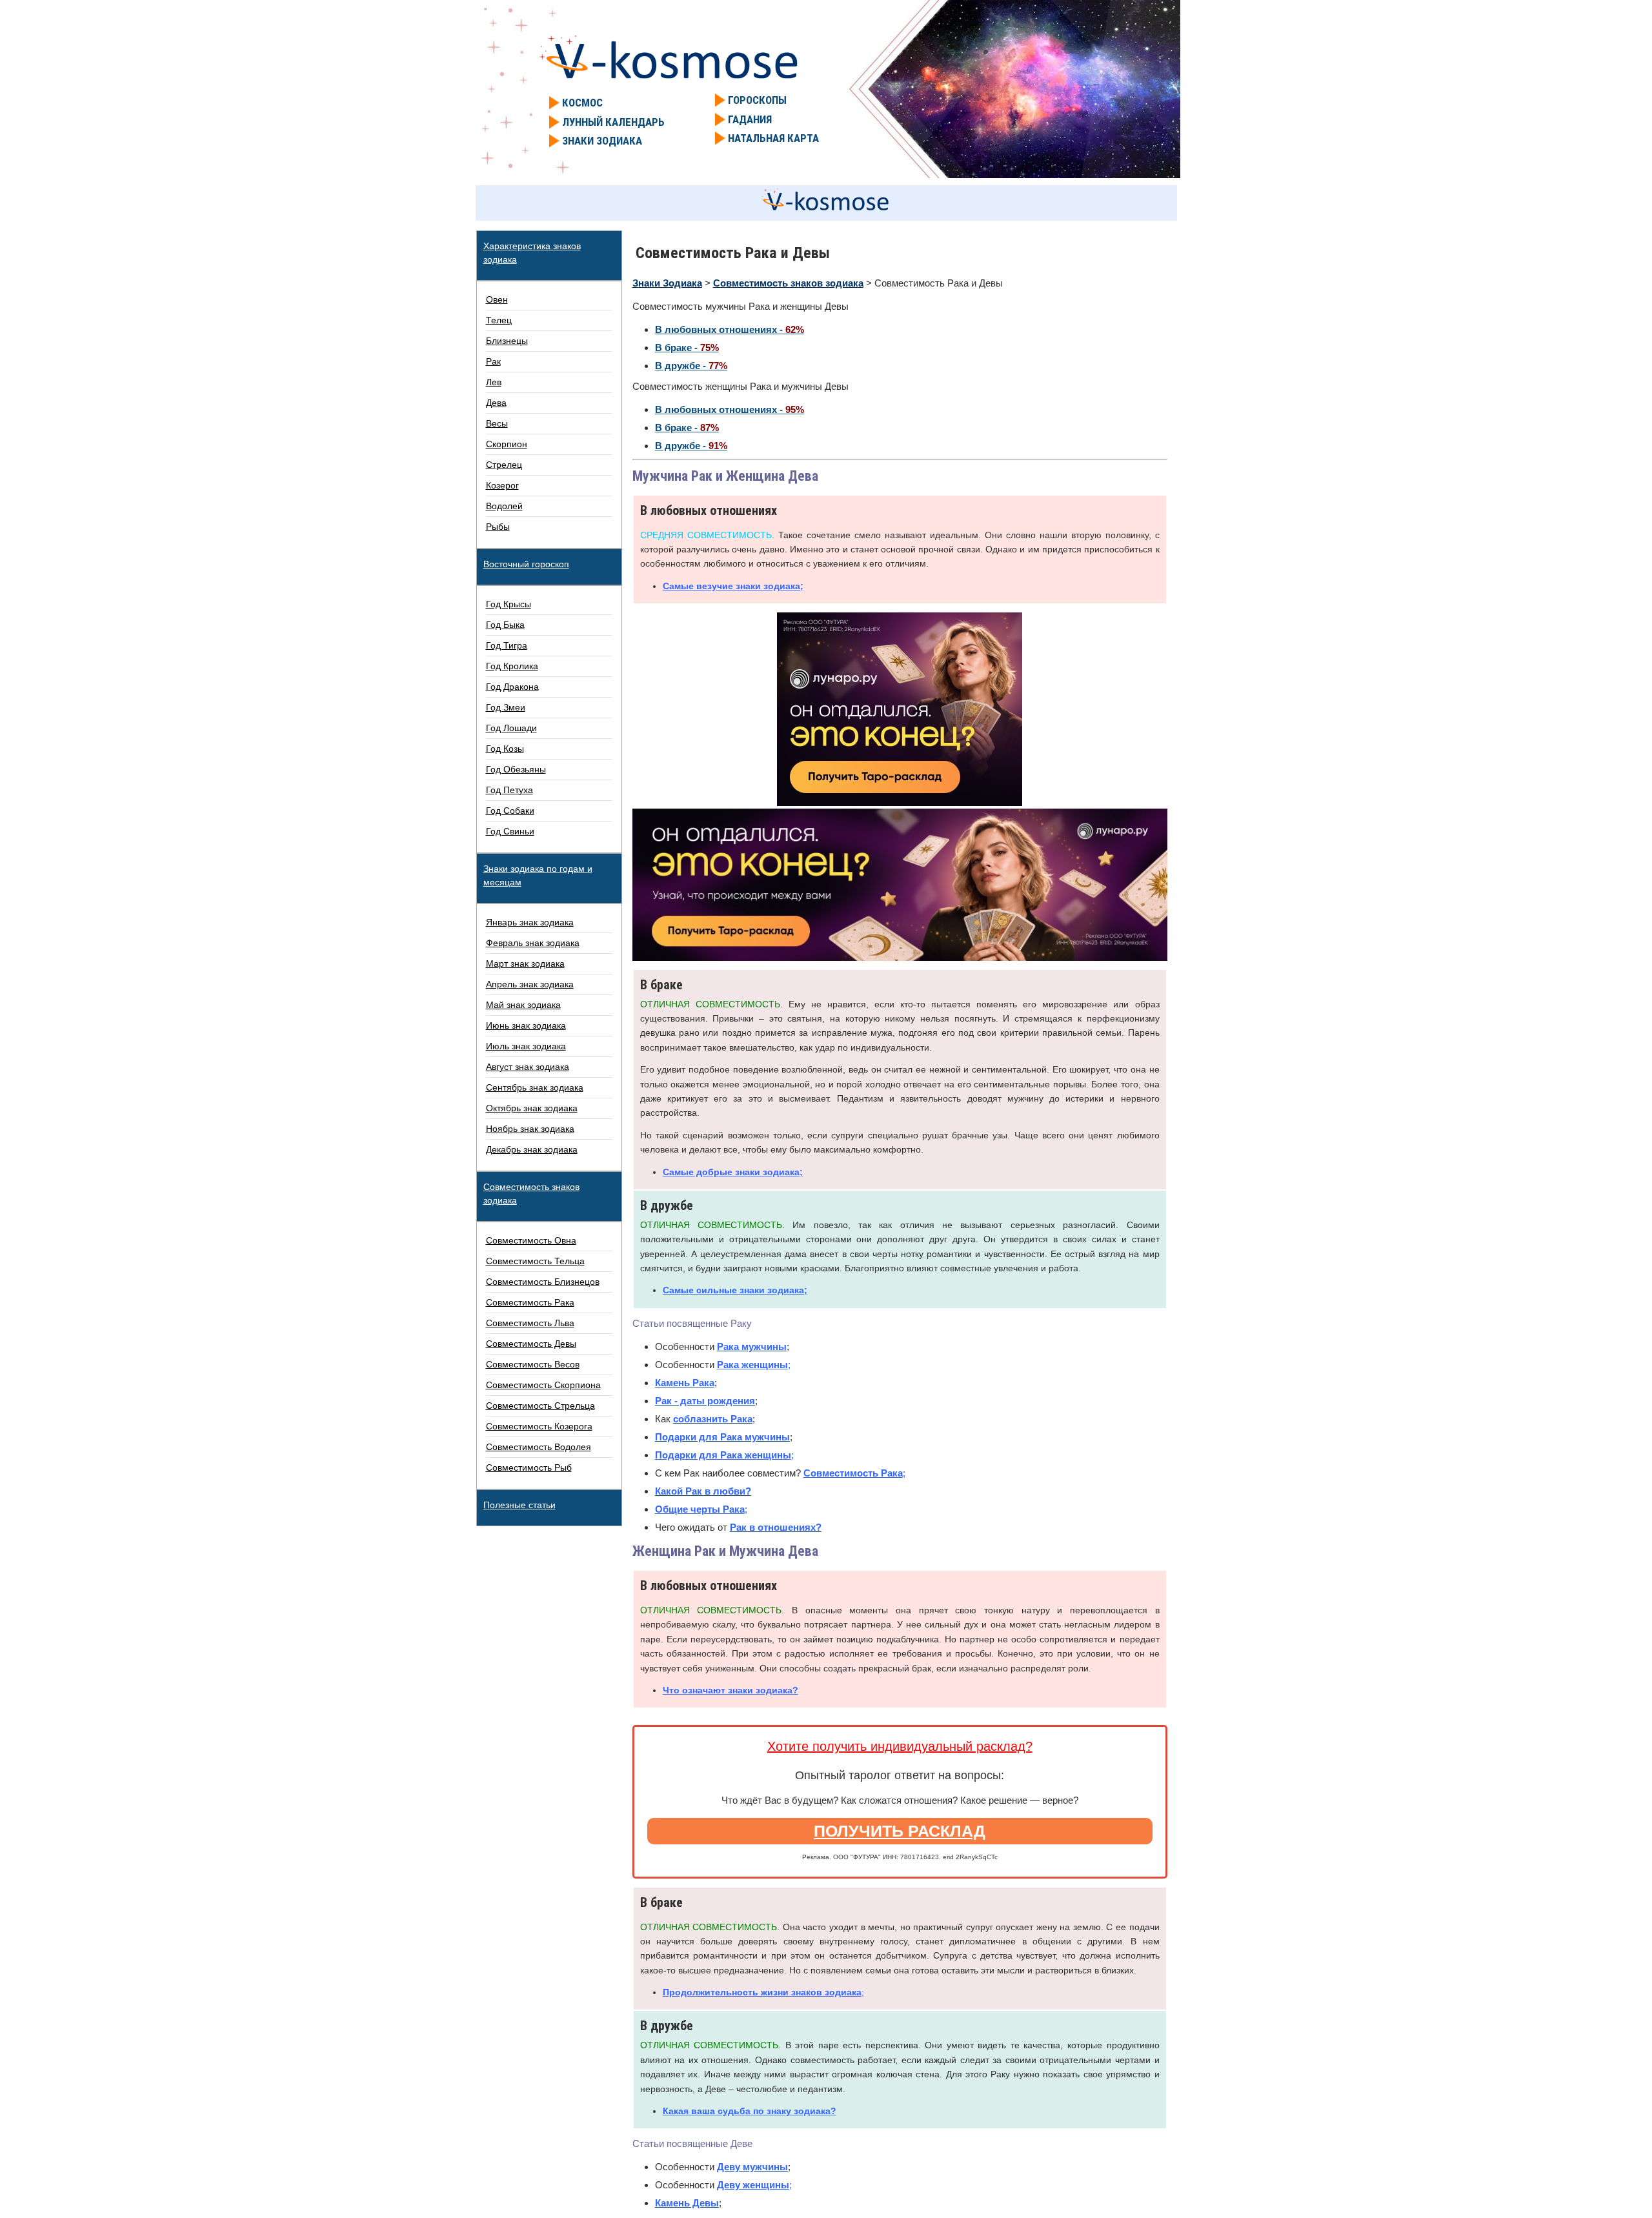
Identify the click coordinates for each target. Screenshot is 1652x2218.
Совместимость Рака (853, 1473)
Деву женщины (753, 2185)
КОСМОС (582, 103)
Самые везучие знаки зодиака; (733, 586)
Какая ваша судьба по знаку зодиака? (750, 2111)
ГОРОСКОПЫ (757, 100)
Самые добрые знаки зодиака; (733, 1172)
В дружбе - (691, 366)
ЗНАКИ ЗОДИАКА (602, 141)
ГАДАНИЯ (750, 119)
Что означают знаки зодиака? (730, 1690)
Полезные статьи (519, 1505)
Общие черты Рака (700, 1509)
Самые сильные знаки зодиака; (735, 1290)
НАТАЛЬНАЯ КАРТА (773, 138)
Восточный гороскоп (526, 564)
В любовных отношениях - (730, 329)
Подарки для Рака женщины (723, 1455)
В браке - (687, 348)
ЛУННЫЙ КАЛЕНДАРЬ (613, 122)
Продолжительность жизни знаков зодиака (762, 1992)
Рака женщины (752, 1365)
